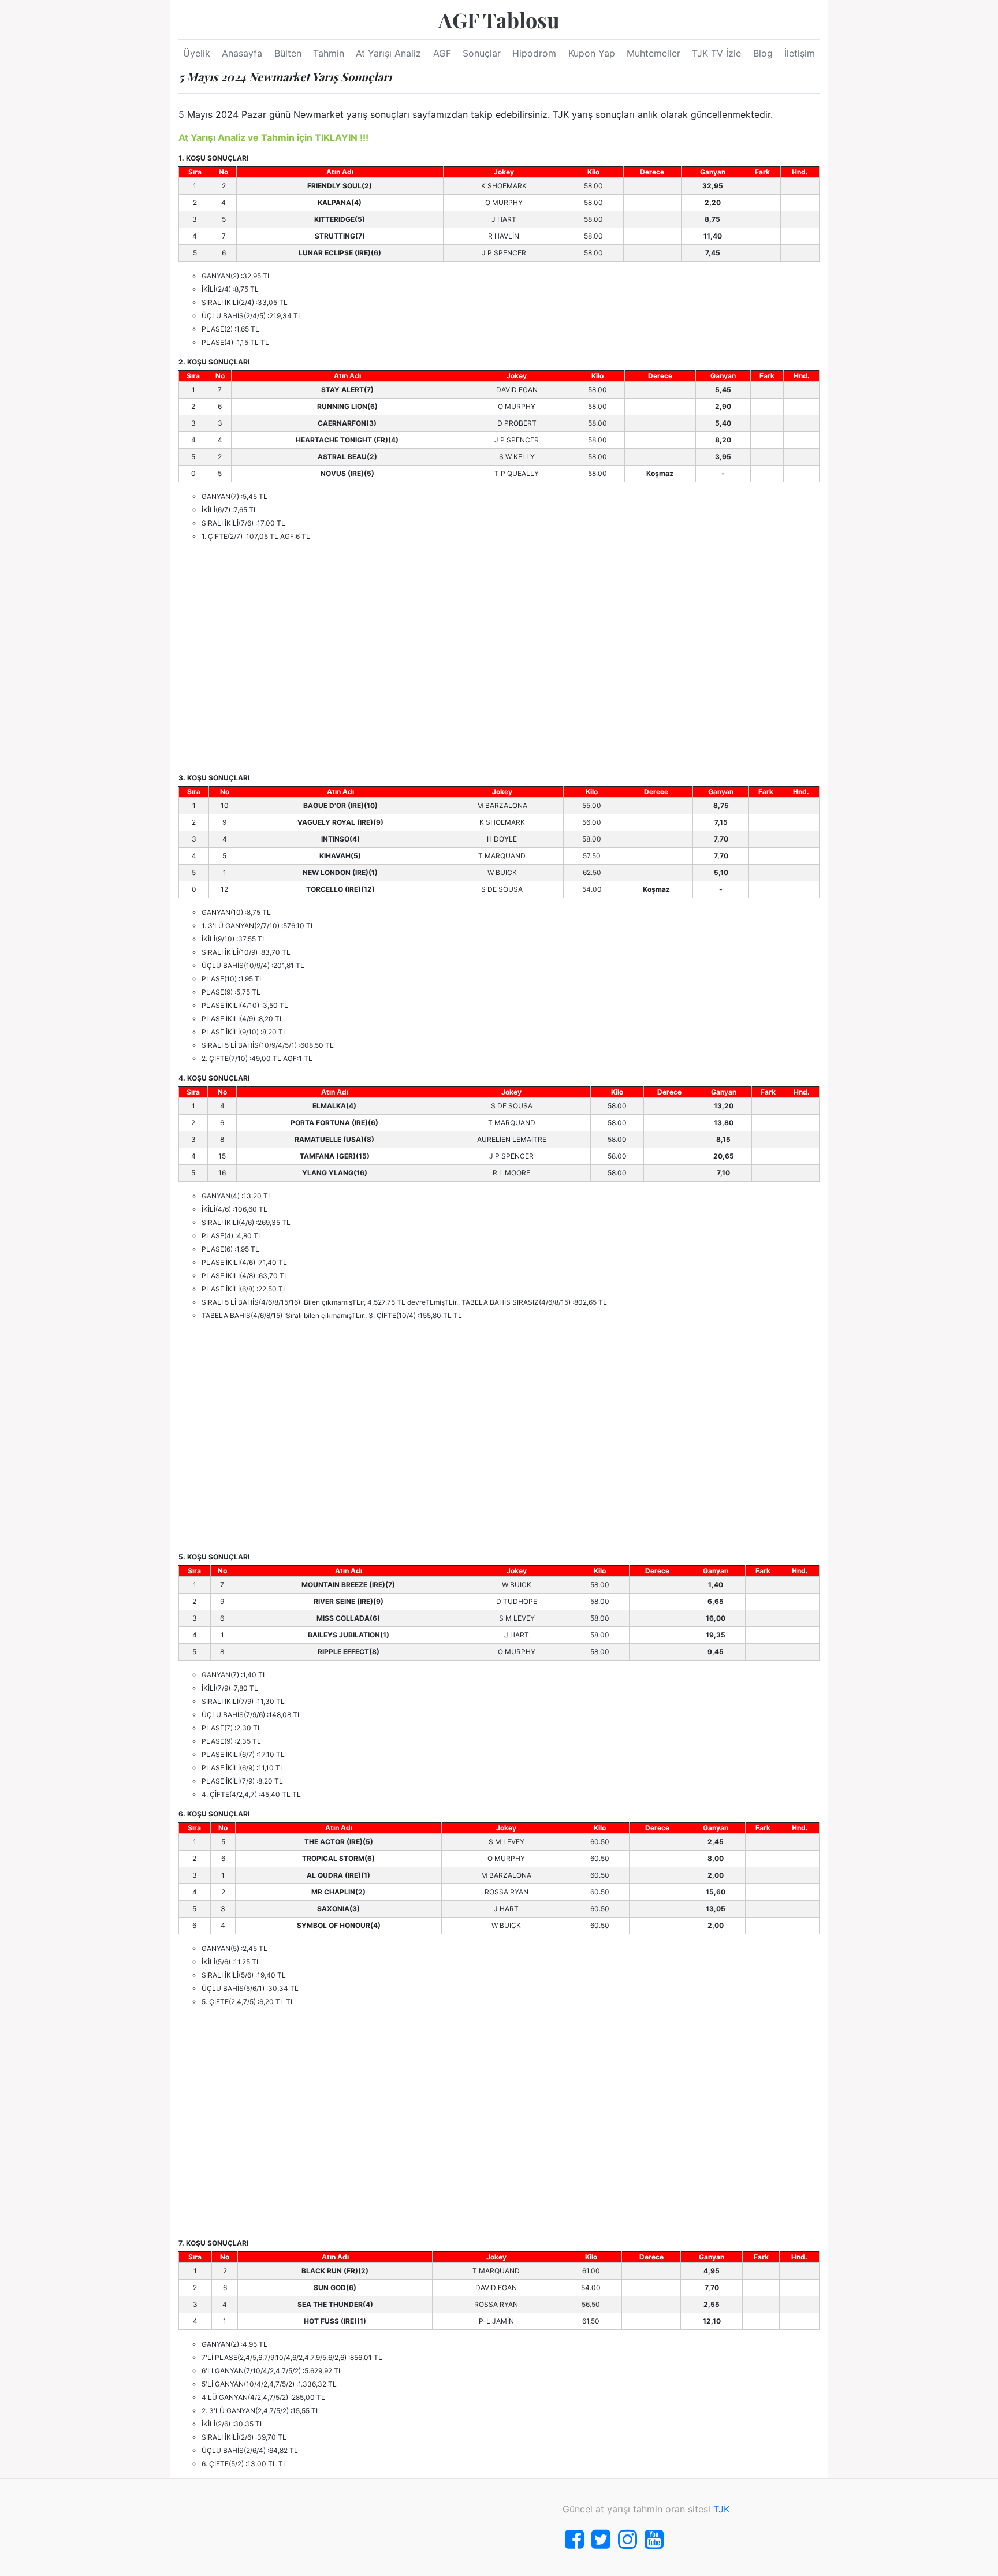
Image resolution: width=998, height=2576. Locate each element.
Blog (763, 53)
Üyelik (197, 53)
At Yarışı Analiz (388, 53)
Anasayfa (242, 53)
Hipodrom (534, 53)
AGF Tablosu (499, 20)
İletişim (800, 53)
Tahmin (329, 53)
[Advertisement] (499, 657)
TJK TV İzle (716, 53)
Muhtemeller (653, 53)
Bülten (288, 53)
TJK (721, 2509)
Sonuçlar (482, 53)
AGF (442, 53)
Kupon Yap (592, 53)
